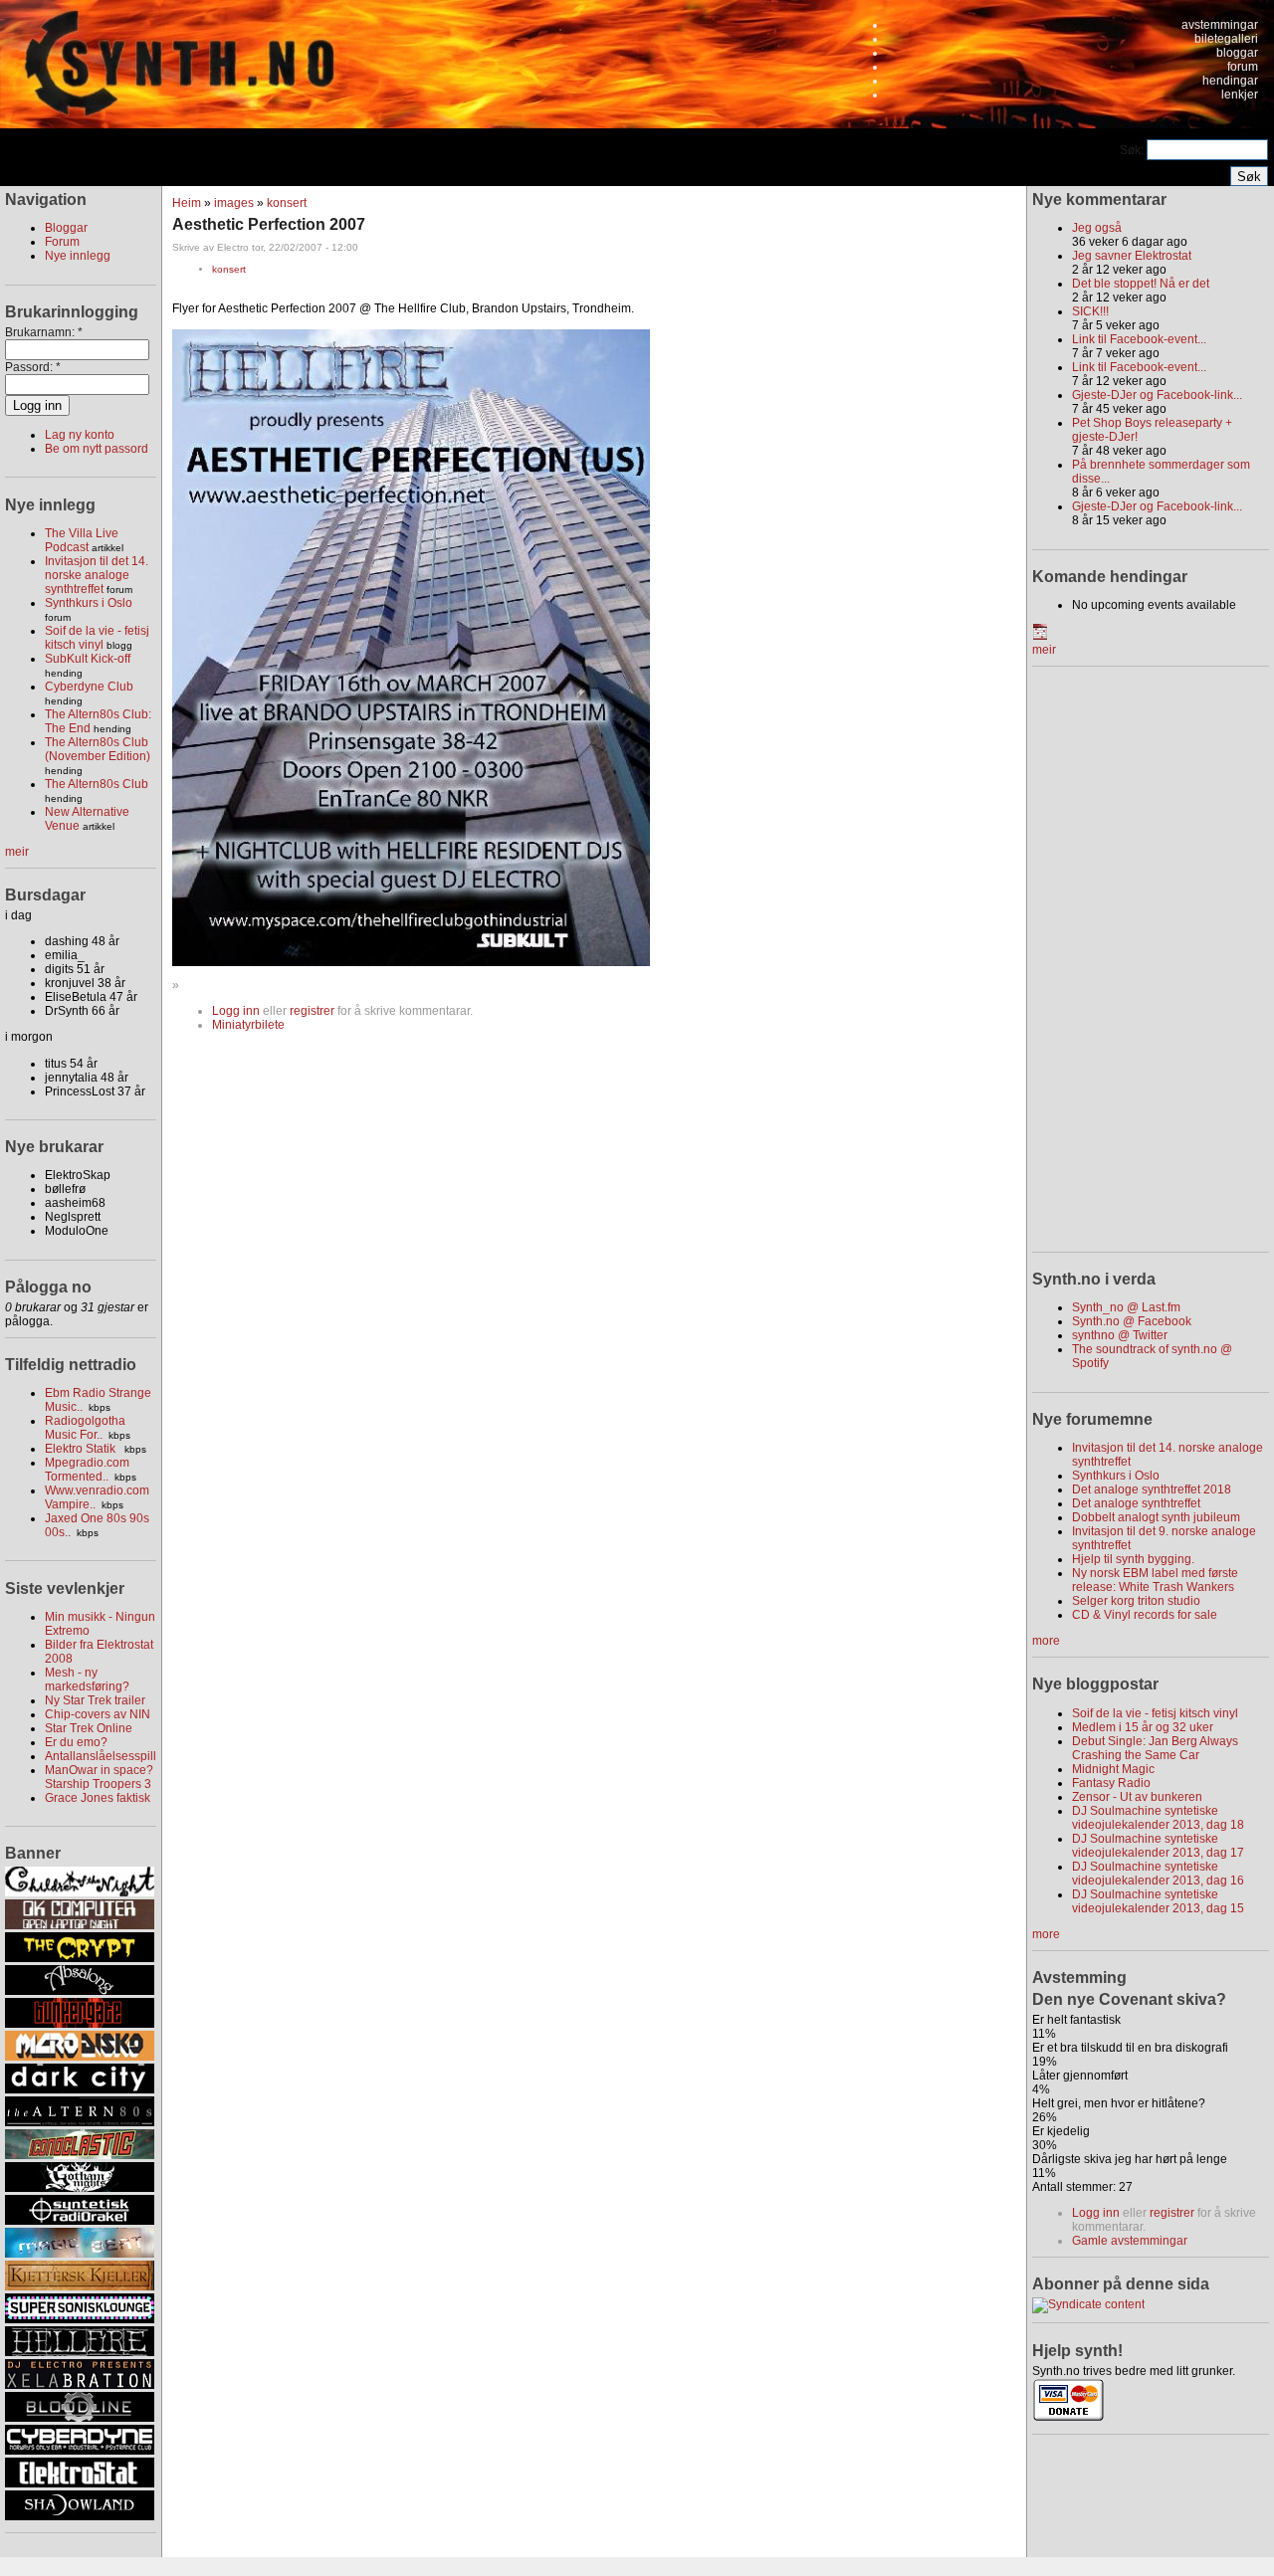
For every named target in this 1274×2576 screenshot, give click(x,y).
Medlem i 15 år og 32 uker (1143, 1727)
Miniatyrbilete (248, 1025)
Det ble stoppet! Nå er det (1141, 284)
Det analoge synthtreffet (1136, 1503)
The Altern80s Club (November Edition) (98, 749)
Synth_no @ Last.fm (1126, 1307)
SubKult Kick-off (88, 659)
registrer (312, 1011)
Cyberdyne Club (89, 687)
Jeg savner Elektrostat (1132, 256)
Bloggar (66, 228)
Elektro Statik (82, 1449)
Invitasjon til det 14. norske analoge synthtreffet (97, 575)
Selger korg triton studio (1136, 1601)
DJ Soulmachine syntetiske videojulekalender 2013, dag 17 (1158, 1846)
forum (1243, 67)
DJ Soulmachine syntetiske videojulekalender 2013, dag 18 (1158, 1818)
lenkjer (1240, 95)
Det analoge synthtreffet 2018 (1152, 1489)
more (1046, 1641)
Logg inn (236, 1011)
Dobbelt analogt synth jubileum (1156, 1517)
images (234, 203)
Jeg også (1097, 228)
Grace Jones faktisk (98, 1798)
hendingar (1230, 81)
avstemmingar (1220, 25)
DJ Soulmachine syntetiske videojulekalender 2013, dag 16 (1158, 1874)
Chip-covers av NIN (98, 1714)
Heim (187, 203)
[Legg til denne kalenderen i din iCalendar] (1040, 636)
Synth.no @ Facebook (1132, 1321)
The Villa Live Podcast (82, 540)
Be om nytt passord (97, 449)
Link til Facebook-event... (1139, 339)
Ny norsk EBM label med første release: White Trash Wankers (1155, 1580)
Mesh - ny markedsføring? (87, 1680)
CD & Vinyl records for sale (1145, 1615)
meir (17, 852)
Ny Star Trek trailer (95, 1700)
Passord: (33, 367)
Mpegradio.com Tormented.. (87, 1470)
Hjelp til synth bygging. (1133, 1559)
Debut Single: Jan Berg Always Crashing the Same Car (1155, 1748)
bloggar (1237, 53)
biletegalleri (1226, 39)
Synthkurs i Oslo (89, 603)
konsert (287, 203)
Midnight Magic (1113, 1769)
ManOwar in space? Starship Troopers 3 (99, 1777)
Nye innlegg (78, 256)
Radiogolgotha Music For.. (85, 1428)
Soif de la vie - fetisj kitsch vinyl (97, 638)
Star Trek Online (89, 1728)
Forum (62, 242)
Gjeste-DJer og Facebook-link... (1157, 395)
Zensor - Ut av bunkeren (1137, 1797)
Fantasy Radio (1111, 1783)
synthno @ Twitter (1120, 1335)
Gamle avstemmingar (1130, 2241)
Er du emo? (76, 1742)
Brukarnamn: (44, 332)
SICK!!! (1090, 311)
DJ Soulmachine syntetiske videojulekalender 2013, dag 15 (1158, 1901)
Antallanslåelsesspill (101, 1756)
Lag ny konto (80, 435)
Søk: (1133, 150)
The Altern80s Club (97, 784)
